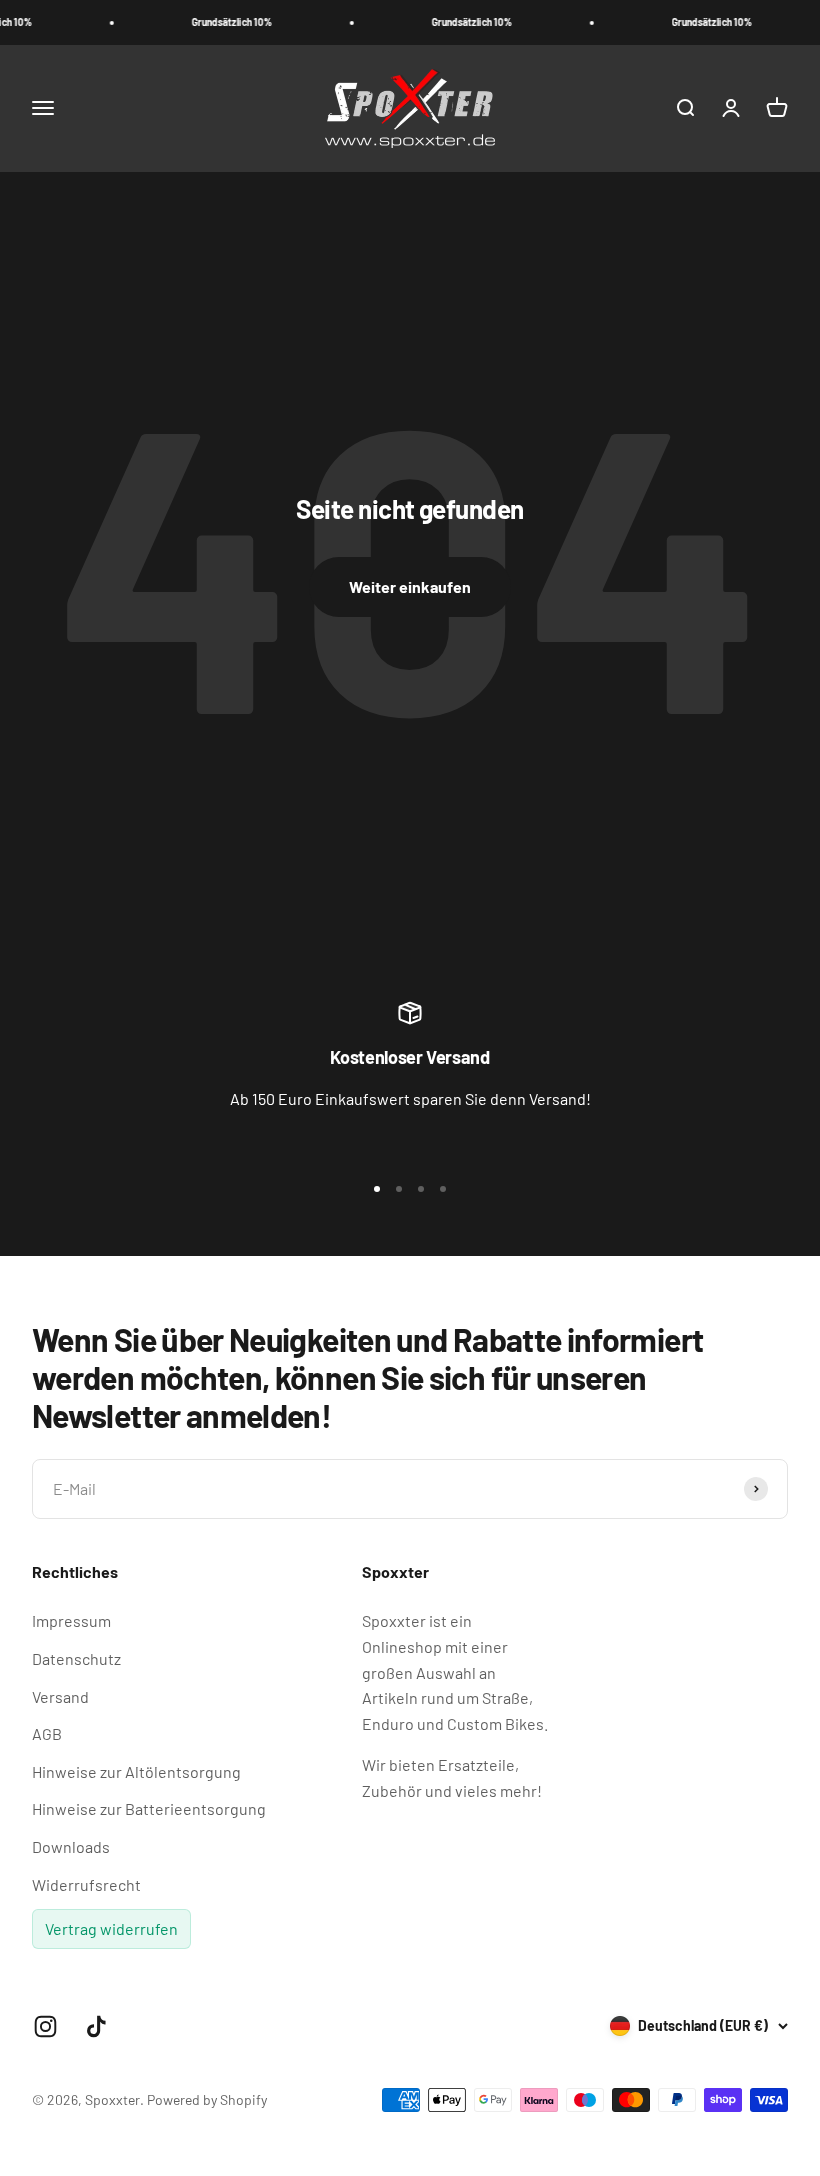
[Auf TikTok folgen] (96, 2026)
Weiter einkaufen (410, 586)
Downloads (71, 1846)
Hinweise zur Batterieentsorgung (149, 1808)
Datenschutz (76, 1658)
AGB (47, 1733)
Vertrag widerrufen (111, 1928)
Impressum (71, 1620)
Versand (60, 1696)
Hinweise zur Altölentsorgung (136, 1771)
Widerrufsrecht (86, 1884)
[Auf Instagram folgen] (45, 2026)
